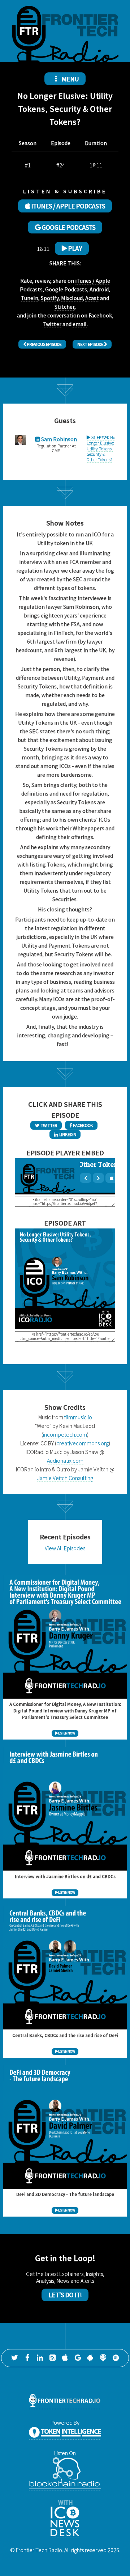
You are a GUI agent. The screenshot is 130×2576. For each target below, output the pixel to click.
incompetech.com (65, 1434)
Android (99, 289)
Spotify (50, 298)
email (80, 324)
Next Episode (91, 344)
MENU (70, 79)
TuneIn (30, 298)
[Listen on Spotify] (116, 2358)
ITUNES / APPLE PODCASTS (68, 206)
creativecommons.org (83, 1443)
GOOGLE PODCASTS (68, 227)
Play (74, 248)
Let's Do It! (65, 2295)
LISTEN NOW (66, 1733)
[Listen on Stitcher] (103, 2358)
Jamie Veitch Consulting (65, 1478)
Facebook (100, 315)
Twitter (52, 324)
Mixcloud (72, 298)
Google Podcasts (66, 289)
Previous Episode (44, 344)
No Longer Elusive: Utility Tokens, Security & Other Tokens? (101, 448)
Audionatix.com (65, 1460)
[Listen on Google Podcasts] (78, 2358)
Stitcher (64, 307)
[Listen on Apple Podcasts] (65, 2358)
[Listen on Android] (90, 2358)
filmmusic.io (78, 1417)
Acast (92, 298)
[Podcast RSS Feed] (52, 2358)
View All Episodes (65, 1548)
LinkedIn (67, 1134)
